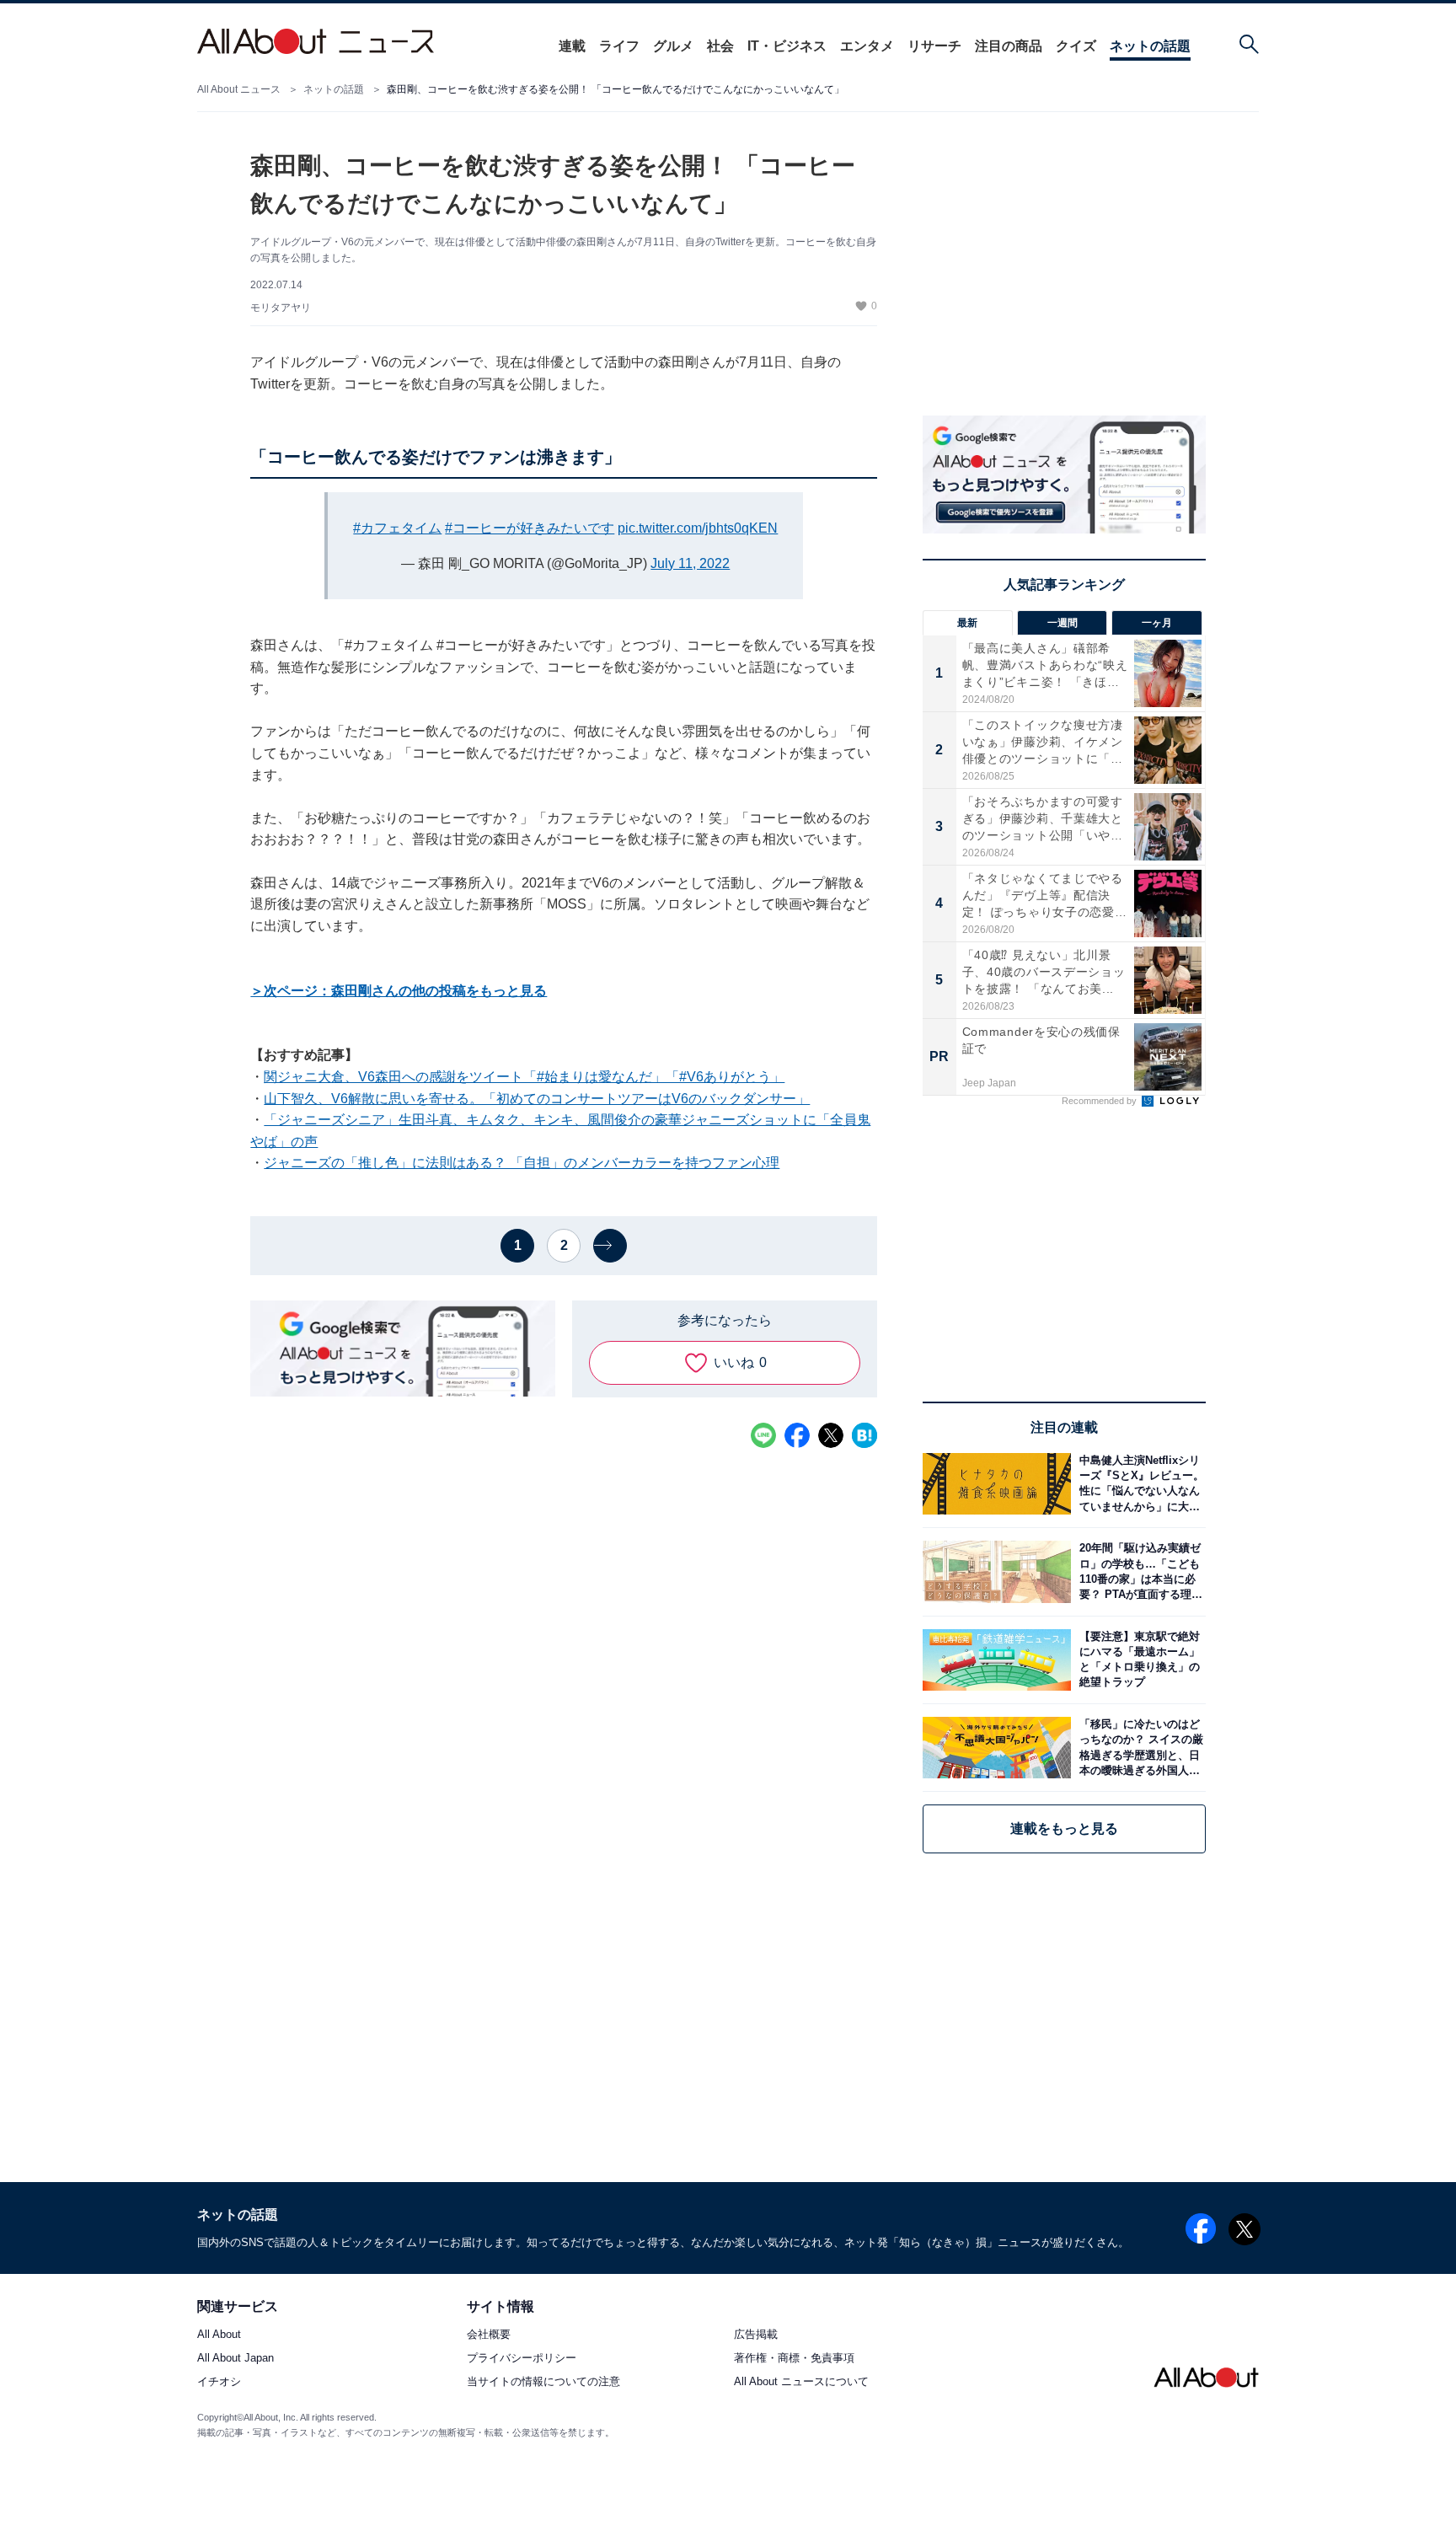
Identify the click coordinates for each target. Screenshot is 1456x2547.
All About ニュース (239, 89)
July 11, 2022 (690, 563)
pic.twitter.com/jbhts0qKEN (698, 528)
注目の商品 (1009, 46)
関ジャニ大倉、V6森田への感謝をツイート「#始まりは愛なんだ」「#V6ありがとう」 (524, 1077)
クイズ (1076, 46)
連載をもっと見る (1064, 1828)
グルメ (673, 46)
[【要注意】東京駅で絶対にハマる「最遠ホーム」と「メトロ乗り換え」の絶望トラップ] (1138, 1660)
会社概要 (489, 2335)
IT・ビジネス (787, 46)
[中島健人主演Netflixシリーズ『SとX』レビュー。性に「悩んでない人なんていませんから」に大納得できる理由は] (1138, 1484)
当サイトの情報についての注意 (543, 2382)
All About (219, 2335)
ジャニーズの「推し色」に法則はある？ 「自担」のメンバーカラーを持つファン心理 (522, 1163)
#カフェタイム (397, 528)
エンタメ (867, 46)
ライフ (619, 46)
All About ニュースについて (801, 2382)
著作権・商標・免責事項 (794, 2359)
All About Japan (236, 2359)
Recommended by (1100, 1101)
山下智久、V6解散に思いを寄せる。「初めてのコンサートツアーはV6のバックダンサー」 (537, 1099)
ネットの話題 (1150, 46)
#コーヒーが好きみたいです (530, 528)
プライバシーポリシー (522, 2359)
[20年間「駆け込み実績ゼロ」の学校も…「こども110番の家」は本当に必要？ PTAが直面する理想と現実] (1138, 1571)
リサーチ (934, 46)
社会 (720, 46)
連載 (572, 46)
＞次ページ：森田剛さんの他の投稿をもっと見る (399, 991)
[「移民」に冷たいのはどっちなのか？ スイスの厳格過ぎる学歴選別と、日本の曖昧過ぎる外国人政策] (1138, 1748)
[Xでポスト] (831, 1435)
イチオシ (219, 2382)
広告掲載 (756, 2335)
